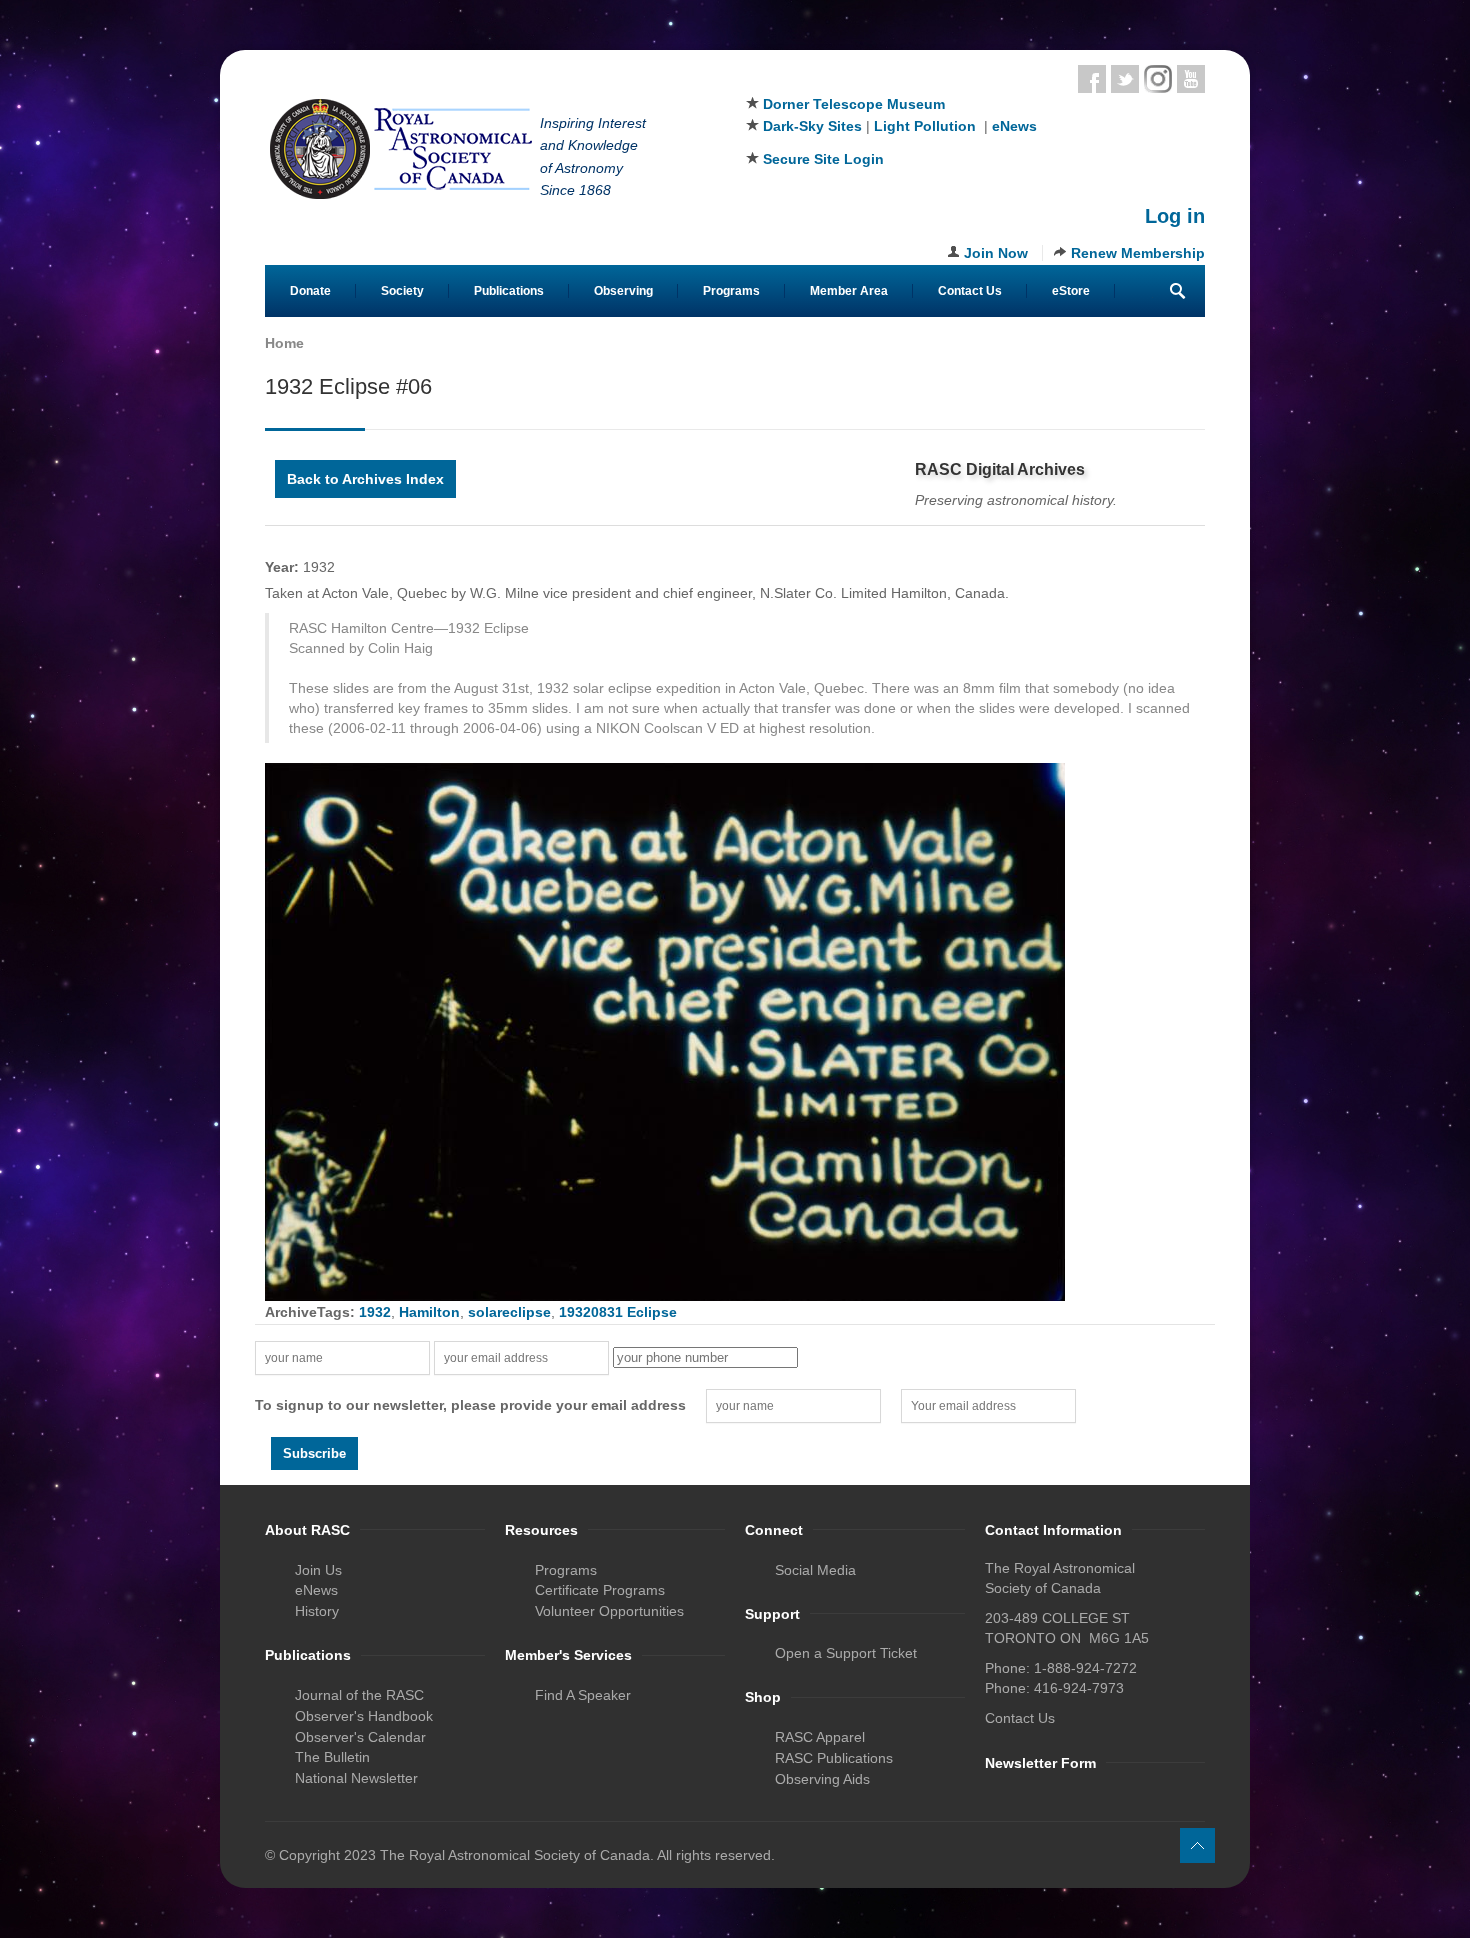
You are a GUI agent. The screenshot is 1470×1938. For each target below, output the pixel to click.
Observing (623, 291)
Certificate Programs (600, 1590)
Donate (310, 291)
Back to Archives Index (365, 479)
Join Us (318, 1570)
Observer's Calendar (360, 1737)
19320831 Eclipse (618, 1312)
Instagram (1158, 79)
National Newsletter (356, 1778)
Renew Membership (1138, 253)
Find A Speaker (583, 1695)
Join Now (996, 253)
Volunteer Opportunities (609, 1611)
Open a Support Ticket (846, 1653)
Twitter (1125, 79)
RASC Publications (834, 1758)
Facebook (1092, 79)
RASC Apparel (820, 1737)
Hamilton (429, 1312)
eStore (1071, 291)
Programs (731, 291)
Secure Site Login (823, 159)
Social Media (815, 1570)
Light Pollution (925, 126)
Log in (1175, 216)
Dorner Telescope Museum (854, 104)
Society (402, 291)
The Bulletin (332, 1757)
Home (284, 343)
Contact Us (970, 291)
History (317, 1611)
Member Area (849, 291)
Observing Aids (822, 1779)
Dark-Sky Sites (812, 126)
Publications (509, 291)
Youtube (1191, 79)
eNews (1014, 126)
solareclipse (509, 1312)
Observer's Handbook (364, 1716)
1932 (375, 1312)
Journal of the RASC (359, 1695)
